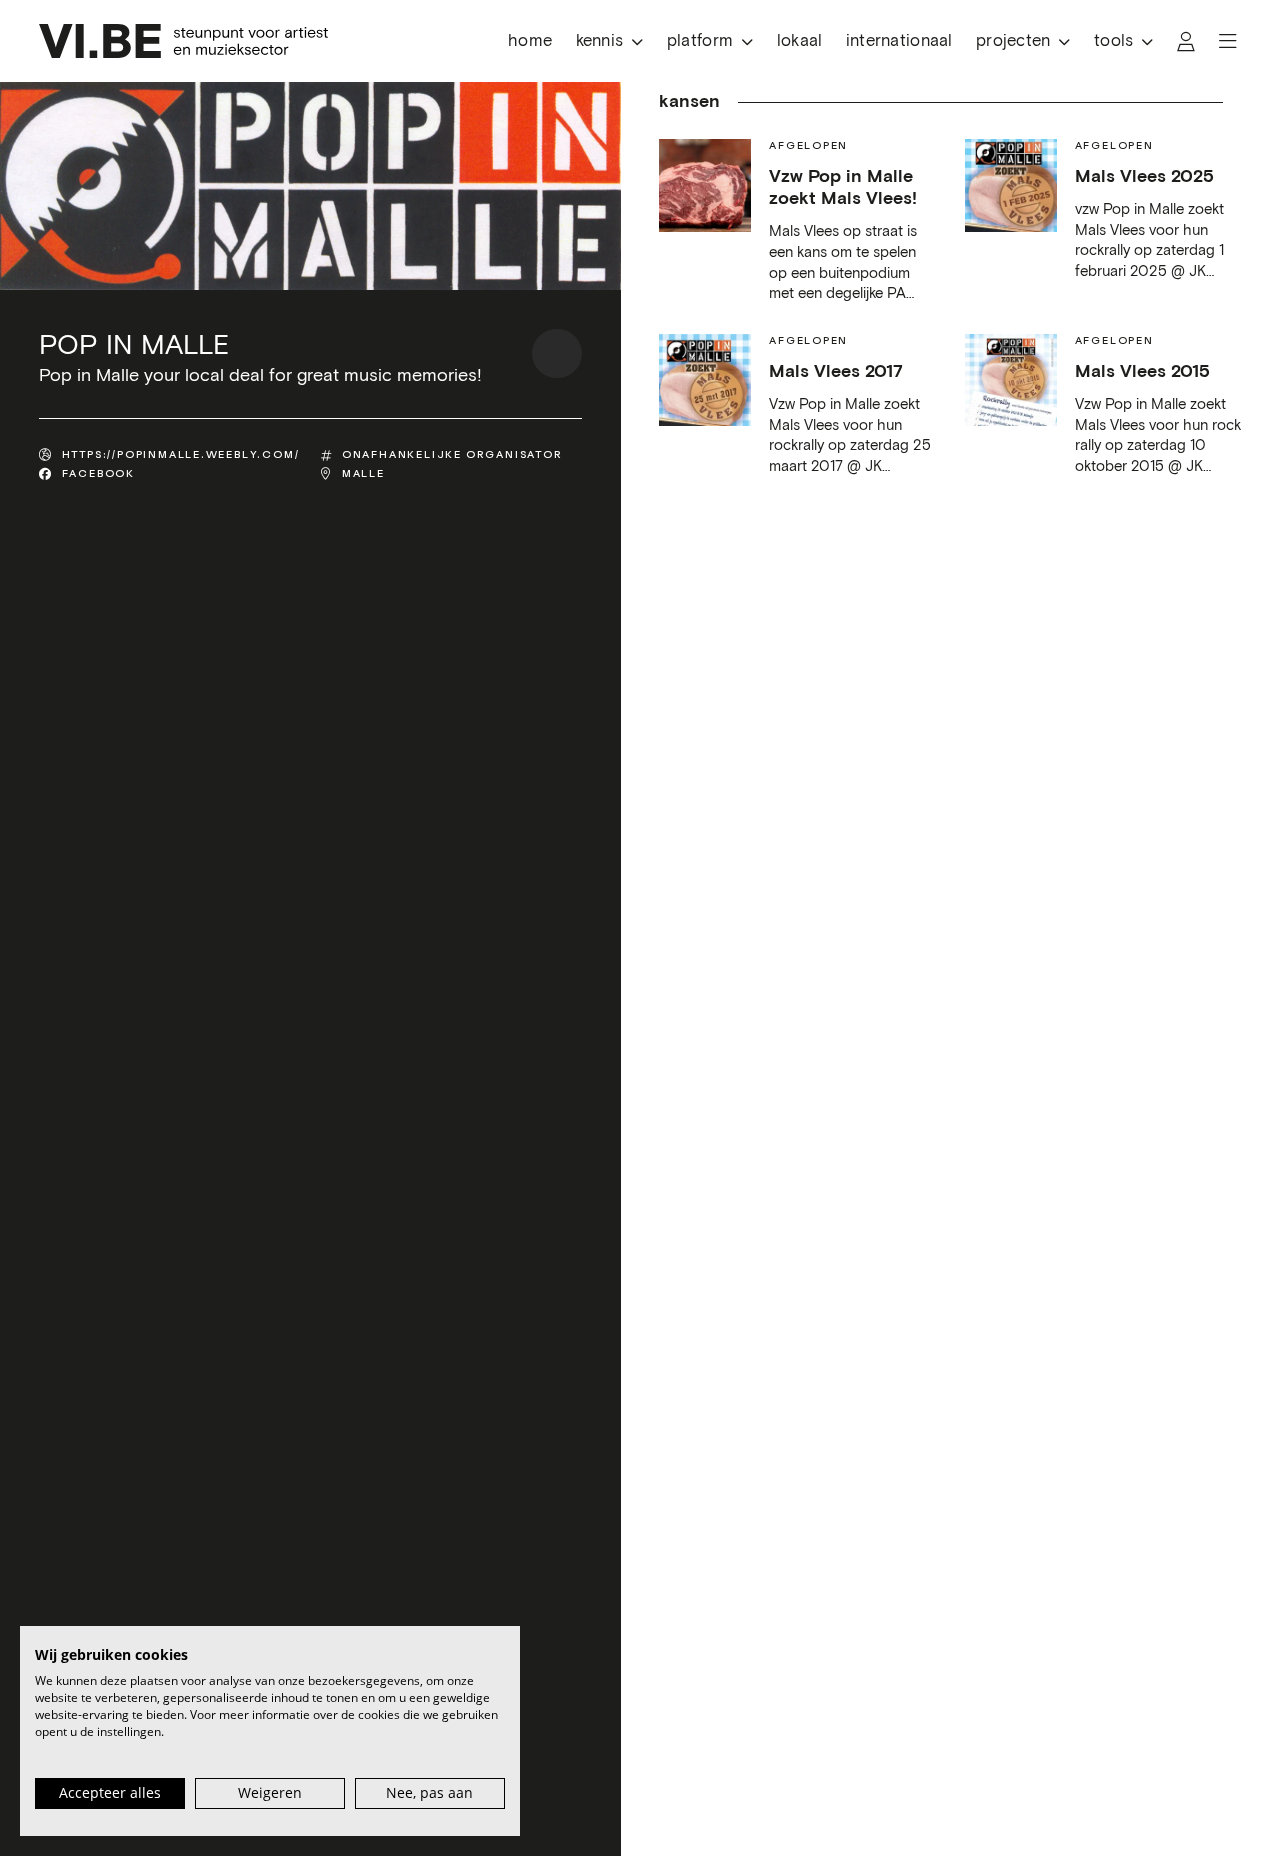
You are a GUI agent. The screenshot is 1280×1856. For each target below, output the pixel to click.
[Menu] (1228, 41)
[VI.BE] (183, 41)
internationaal (899, 41)
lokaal (800, 41)
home (530, 41)
